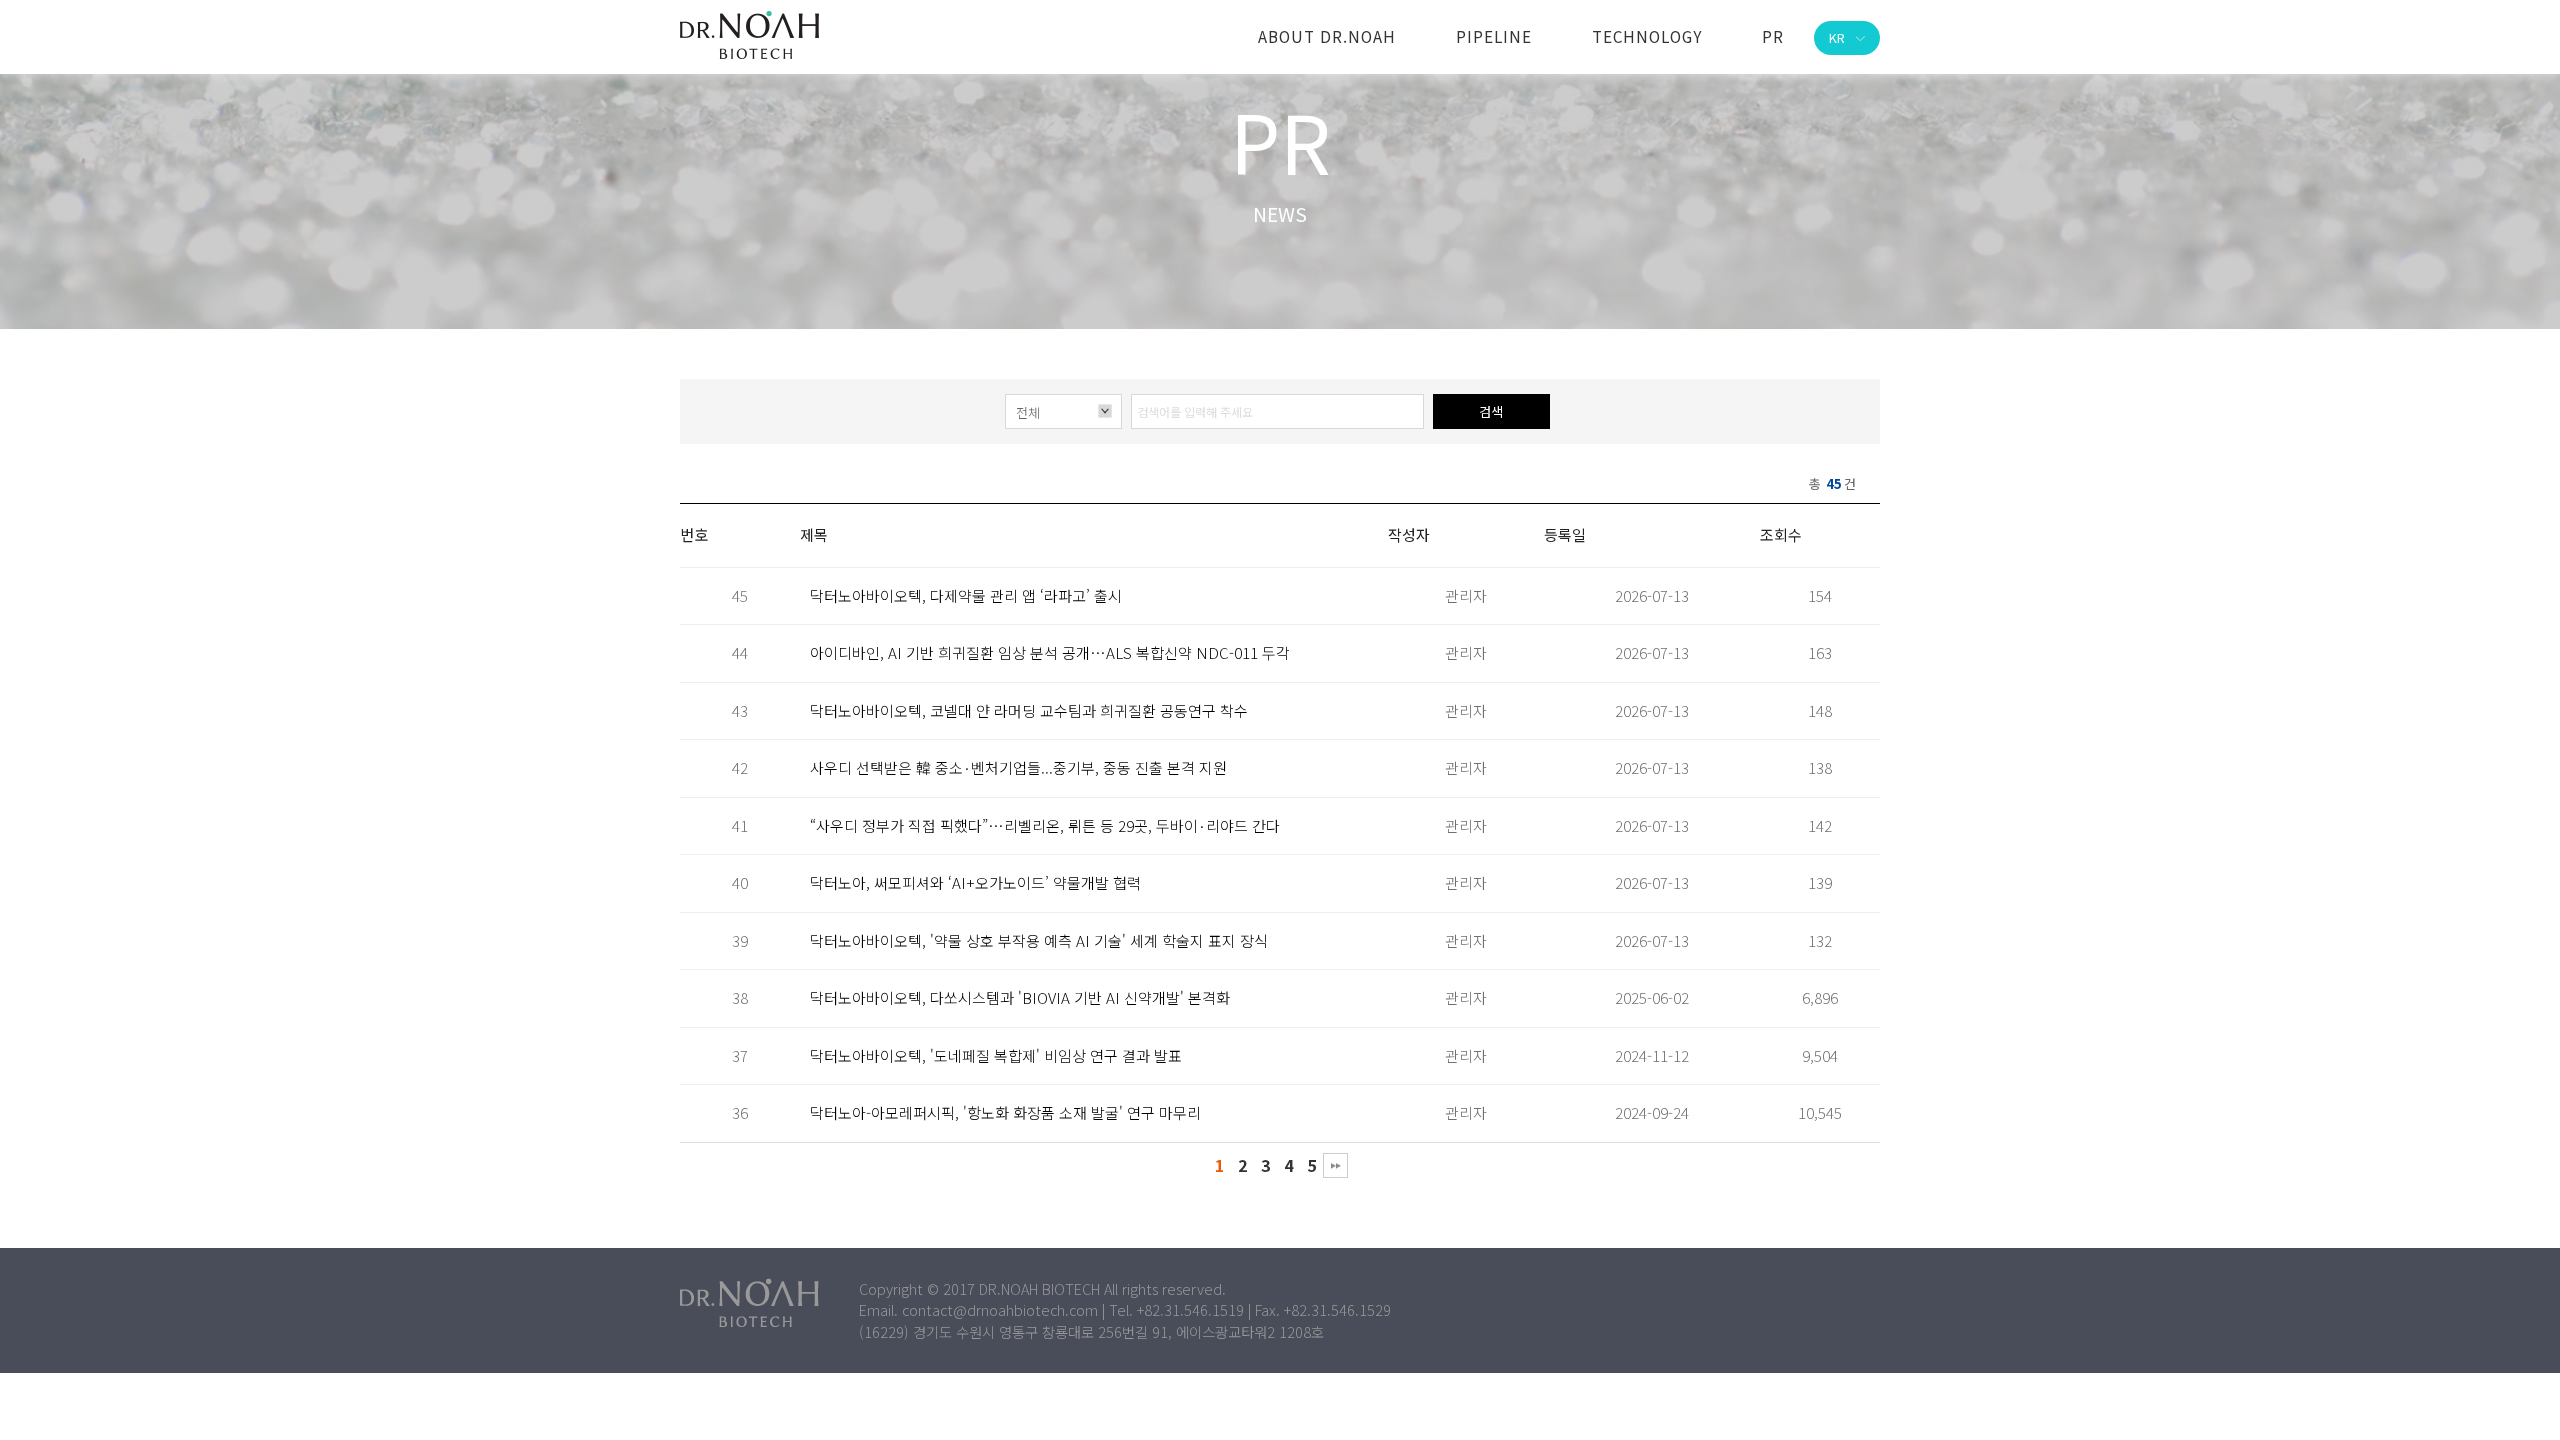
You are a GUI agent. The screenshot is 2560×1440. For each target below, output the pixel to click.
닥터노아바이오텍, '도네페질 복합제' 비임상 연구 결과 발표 (996, 1055)
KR (1837, 37)
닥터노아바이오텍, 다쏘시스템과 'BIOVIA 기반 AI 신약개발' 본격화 (1020, 997)
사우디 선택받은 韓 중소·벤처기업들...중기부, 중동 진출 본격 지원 (1018, 767)
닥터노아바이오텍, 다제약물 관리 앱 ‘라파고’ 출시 (966, 595)
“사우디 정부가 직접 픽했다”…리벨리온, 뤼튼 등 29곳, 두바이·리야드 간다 (1045, 825)
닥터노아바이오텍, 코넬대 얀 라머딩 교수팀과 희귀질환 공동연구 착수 (1029, 710)
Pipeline (1494, 36)
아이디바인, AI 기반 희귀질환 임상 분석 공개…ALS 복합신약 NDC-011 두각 (1050, 652)
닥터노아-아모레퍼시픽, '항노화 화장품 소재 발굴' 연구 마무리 (1005, 1112)
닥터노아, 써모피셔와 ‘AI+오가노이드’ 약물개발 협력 (975, 882)
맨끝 (1335, 1165)
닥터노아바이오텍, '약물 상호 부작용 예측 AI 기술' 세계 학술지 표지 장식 (1039, 940)
